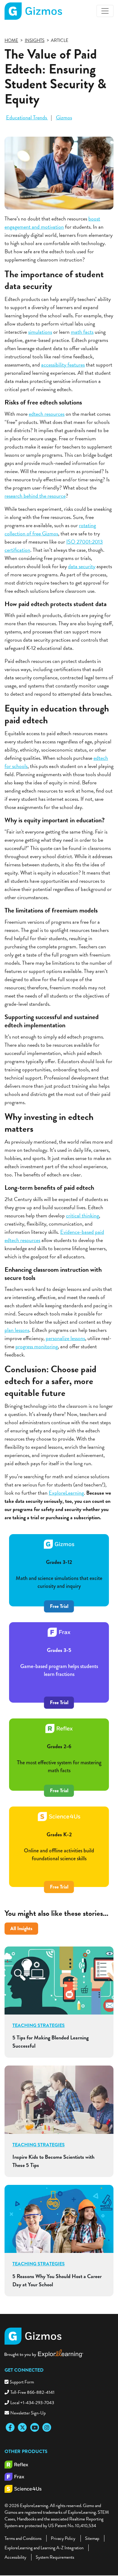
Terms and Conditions (23, 2538)
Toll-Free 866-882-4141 (32, 2392)
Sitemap (92, 2538)
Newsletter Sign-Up (28, 2413)
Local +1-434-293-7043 (32, 2403)
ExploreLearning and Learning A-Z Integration (44, 2548)
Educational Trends (27, 117)
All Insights (21, 1928)
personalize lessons (65, 1338)
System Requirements (55, 2557)
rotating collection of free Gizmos (50, 529)
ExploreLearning (66, 1493)
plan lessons (17, 1330)
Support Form (22, 2382)
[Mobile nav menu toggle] (105, 11)
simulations (40, 332)
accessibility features (63, 365)
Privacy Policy (63, 2538)
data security (82, 566)
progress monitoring (37, 1346)
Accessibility (15, 2557)
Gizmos (64, 117)
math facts (82, 332)
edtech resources (47, 414)
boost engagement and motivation (52, 223)
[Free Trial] (59, 1693)
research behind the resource (35, 496)
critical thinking (82, 1215)
